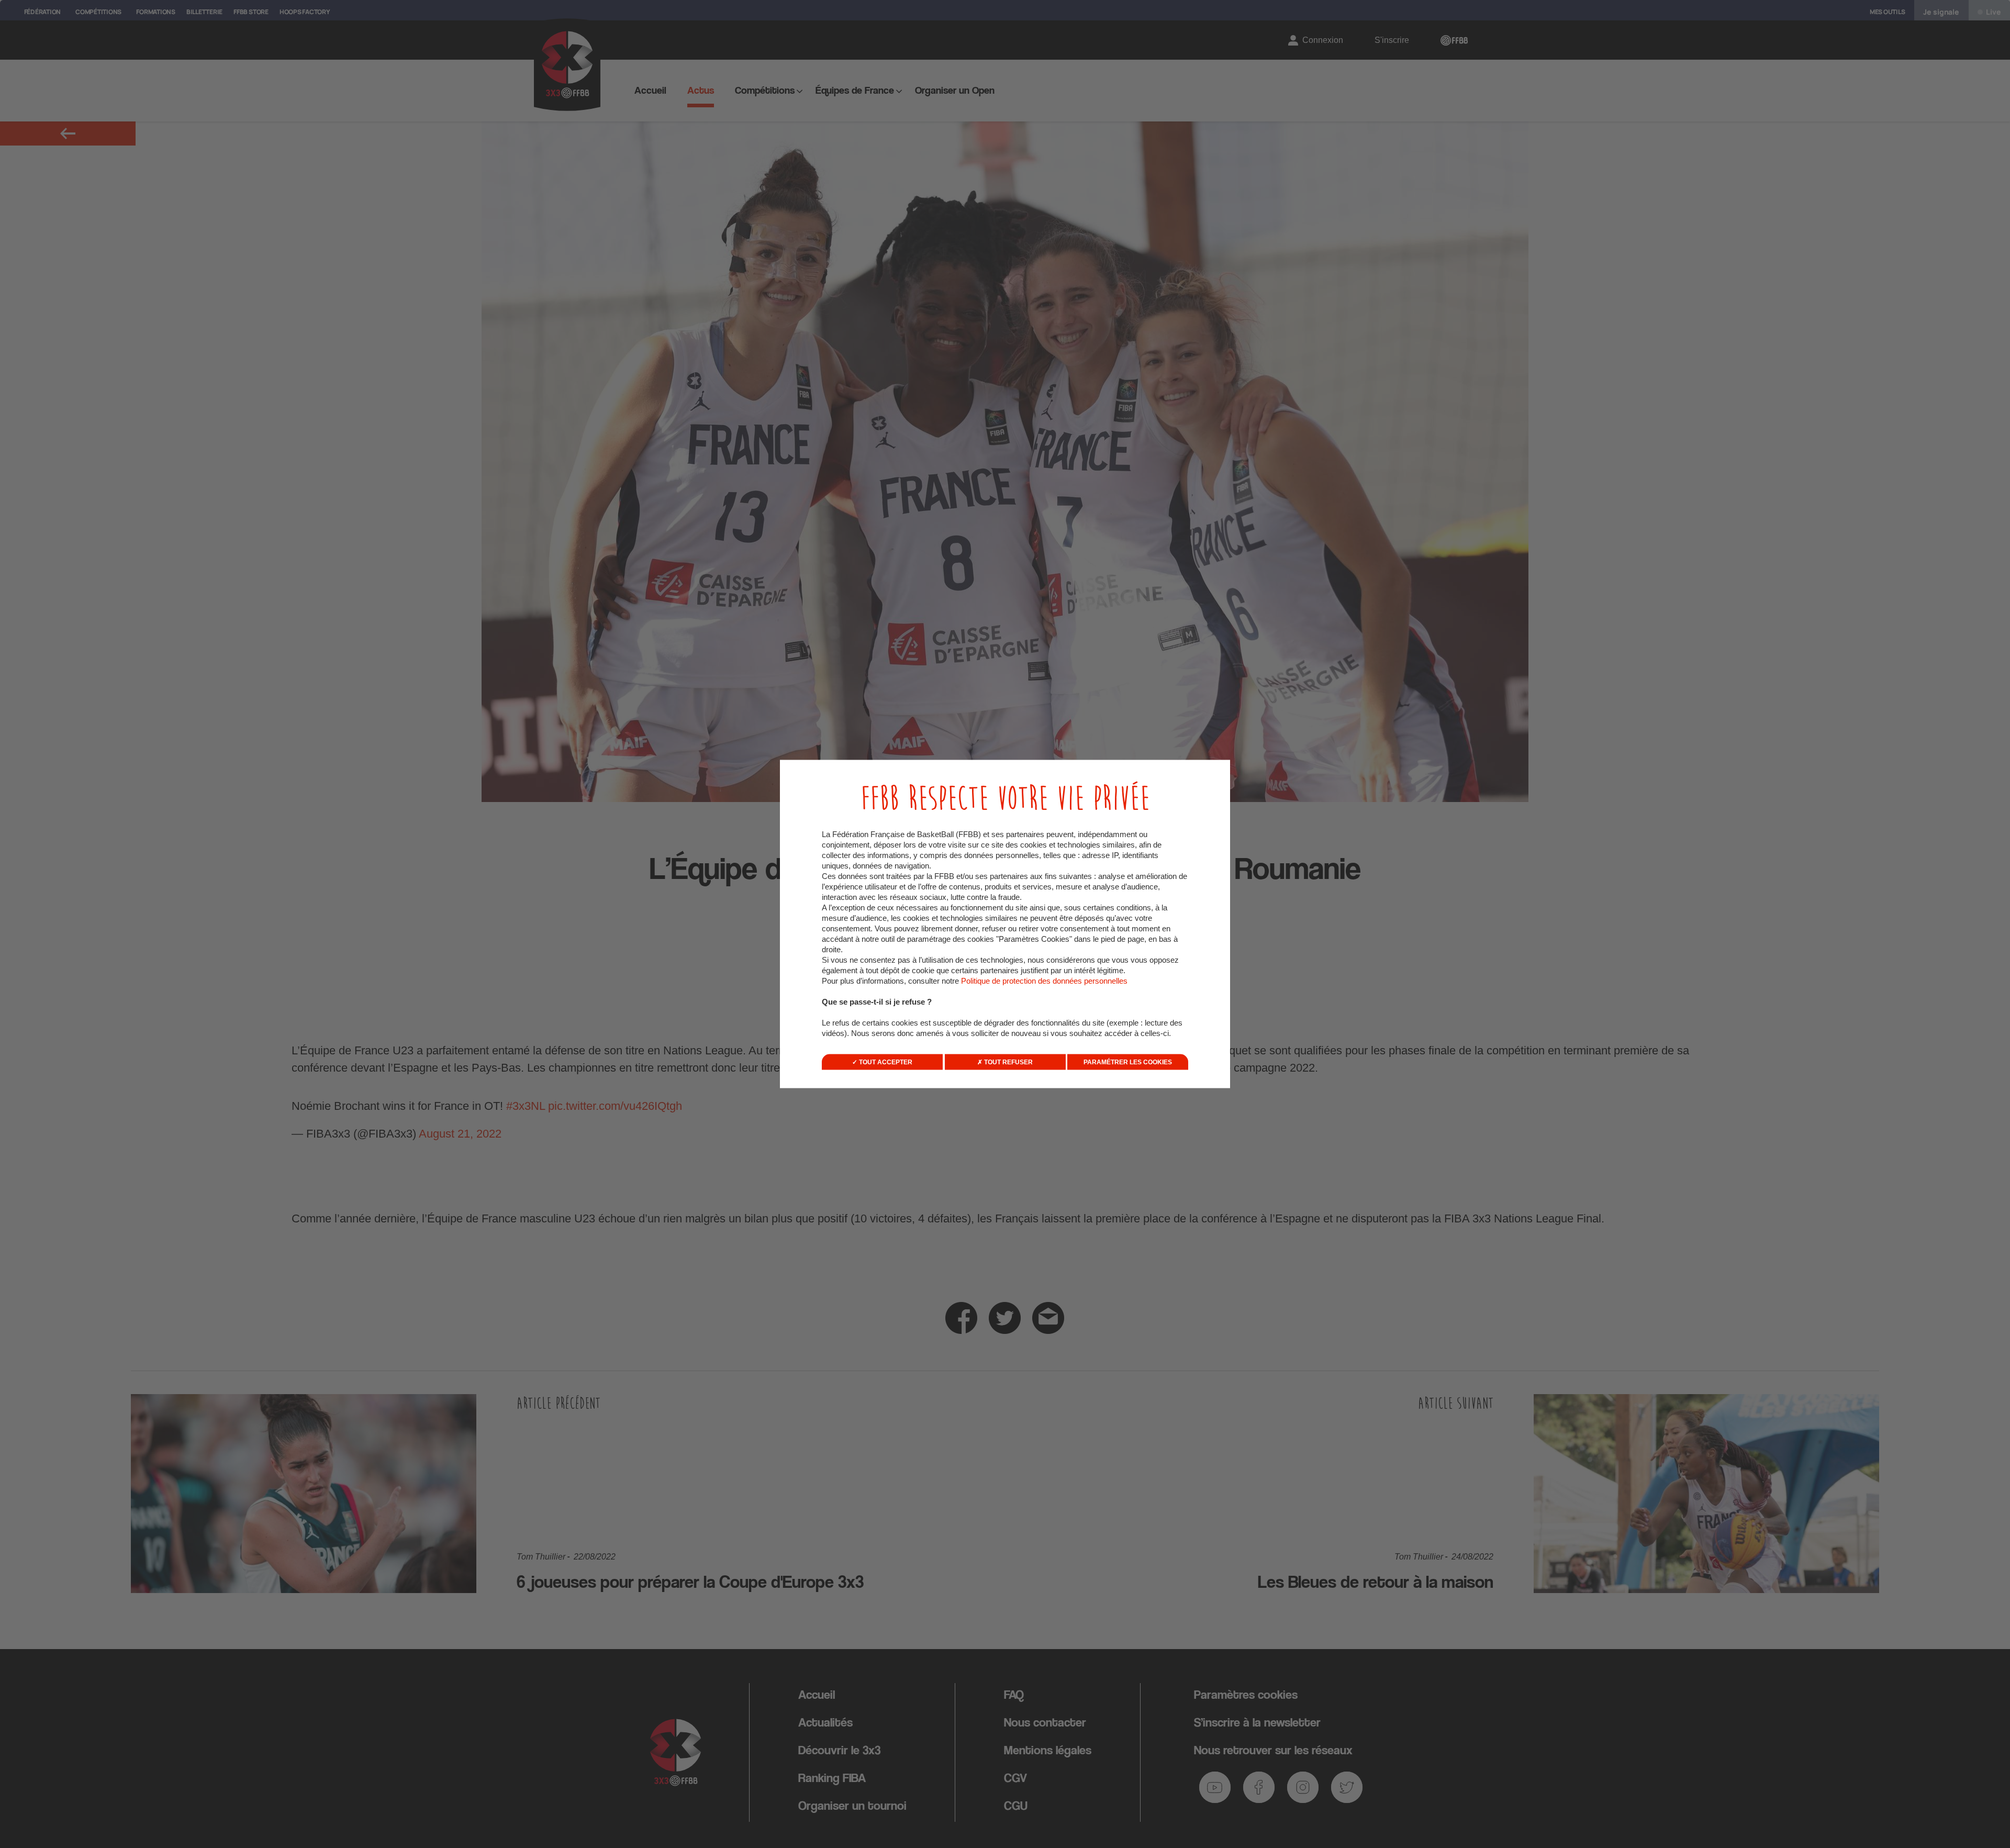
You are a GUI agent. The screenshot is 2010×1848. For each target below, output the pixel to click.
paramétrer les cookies (1128, 1062)
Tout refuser (1008, 1062)
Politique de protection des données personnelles (1044, 981)
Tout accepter (885, 1062)
